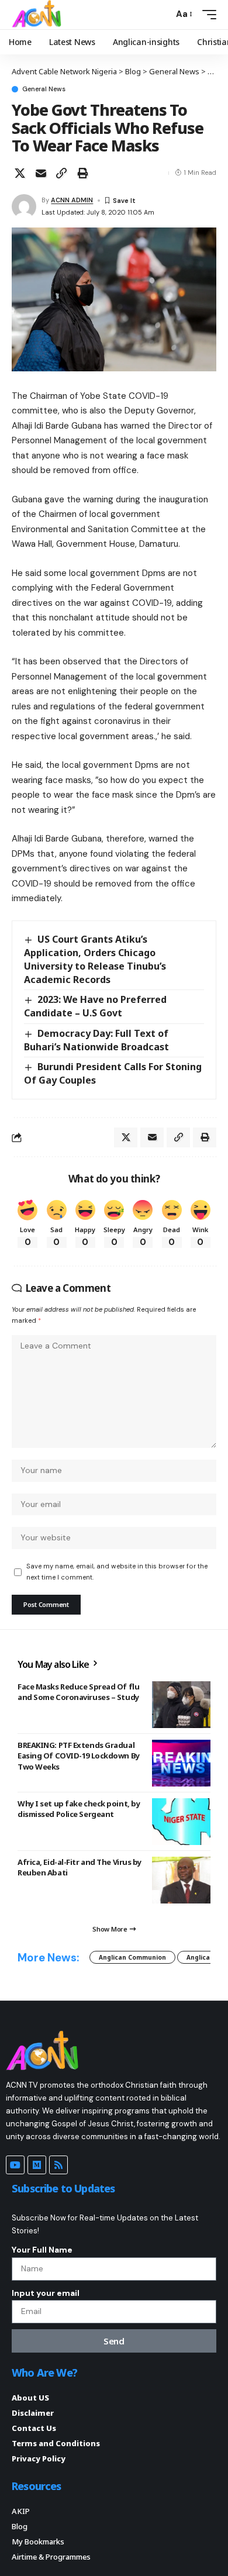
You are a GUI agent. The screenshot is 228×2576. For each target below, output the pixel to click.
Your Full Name (42, 2250)
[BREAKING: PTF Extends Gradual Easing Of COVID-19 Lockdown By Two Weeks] (181, 1763)
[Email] (41, 173)
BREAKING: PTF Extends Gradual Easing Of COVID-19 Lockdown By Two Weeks (79, 1756)
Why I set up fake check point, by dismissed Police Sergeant (79, 1809)
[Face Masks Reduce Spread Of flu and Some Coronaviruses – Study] (181, 1705)
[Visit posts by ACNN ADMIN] (24, 206)
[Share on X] (20, 173)
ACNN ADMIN (72, 200)
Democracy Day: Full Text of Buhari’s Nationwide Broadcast (96, 1040)
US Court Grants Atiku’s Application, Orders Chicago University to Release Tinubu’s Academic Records (95, 959)
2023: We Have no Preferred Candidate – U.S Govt (95, 1006)
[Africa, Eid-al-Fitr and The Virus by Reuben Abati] (181, 1880)
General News (44, 89)
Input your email (46, 2293)
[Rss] (58, 2165)
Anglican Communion (132, 1957)
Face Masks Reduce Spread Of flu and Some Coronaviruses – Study (78, 1692)
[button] (162, 14)
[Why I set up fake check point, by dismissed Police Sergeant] (181, 1822)
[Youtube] (15, 2165)
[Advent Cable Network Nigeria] (39, 15)
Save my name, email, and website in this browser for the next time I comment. (117, 1572)
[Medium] (37, 2165)
